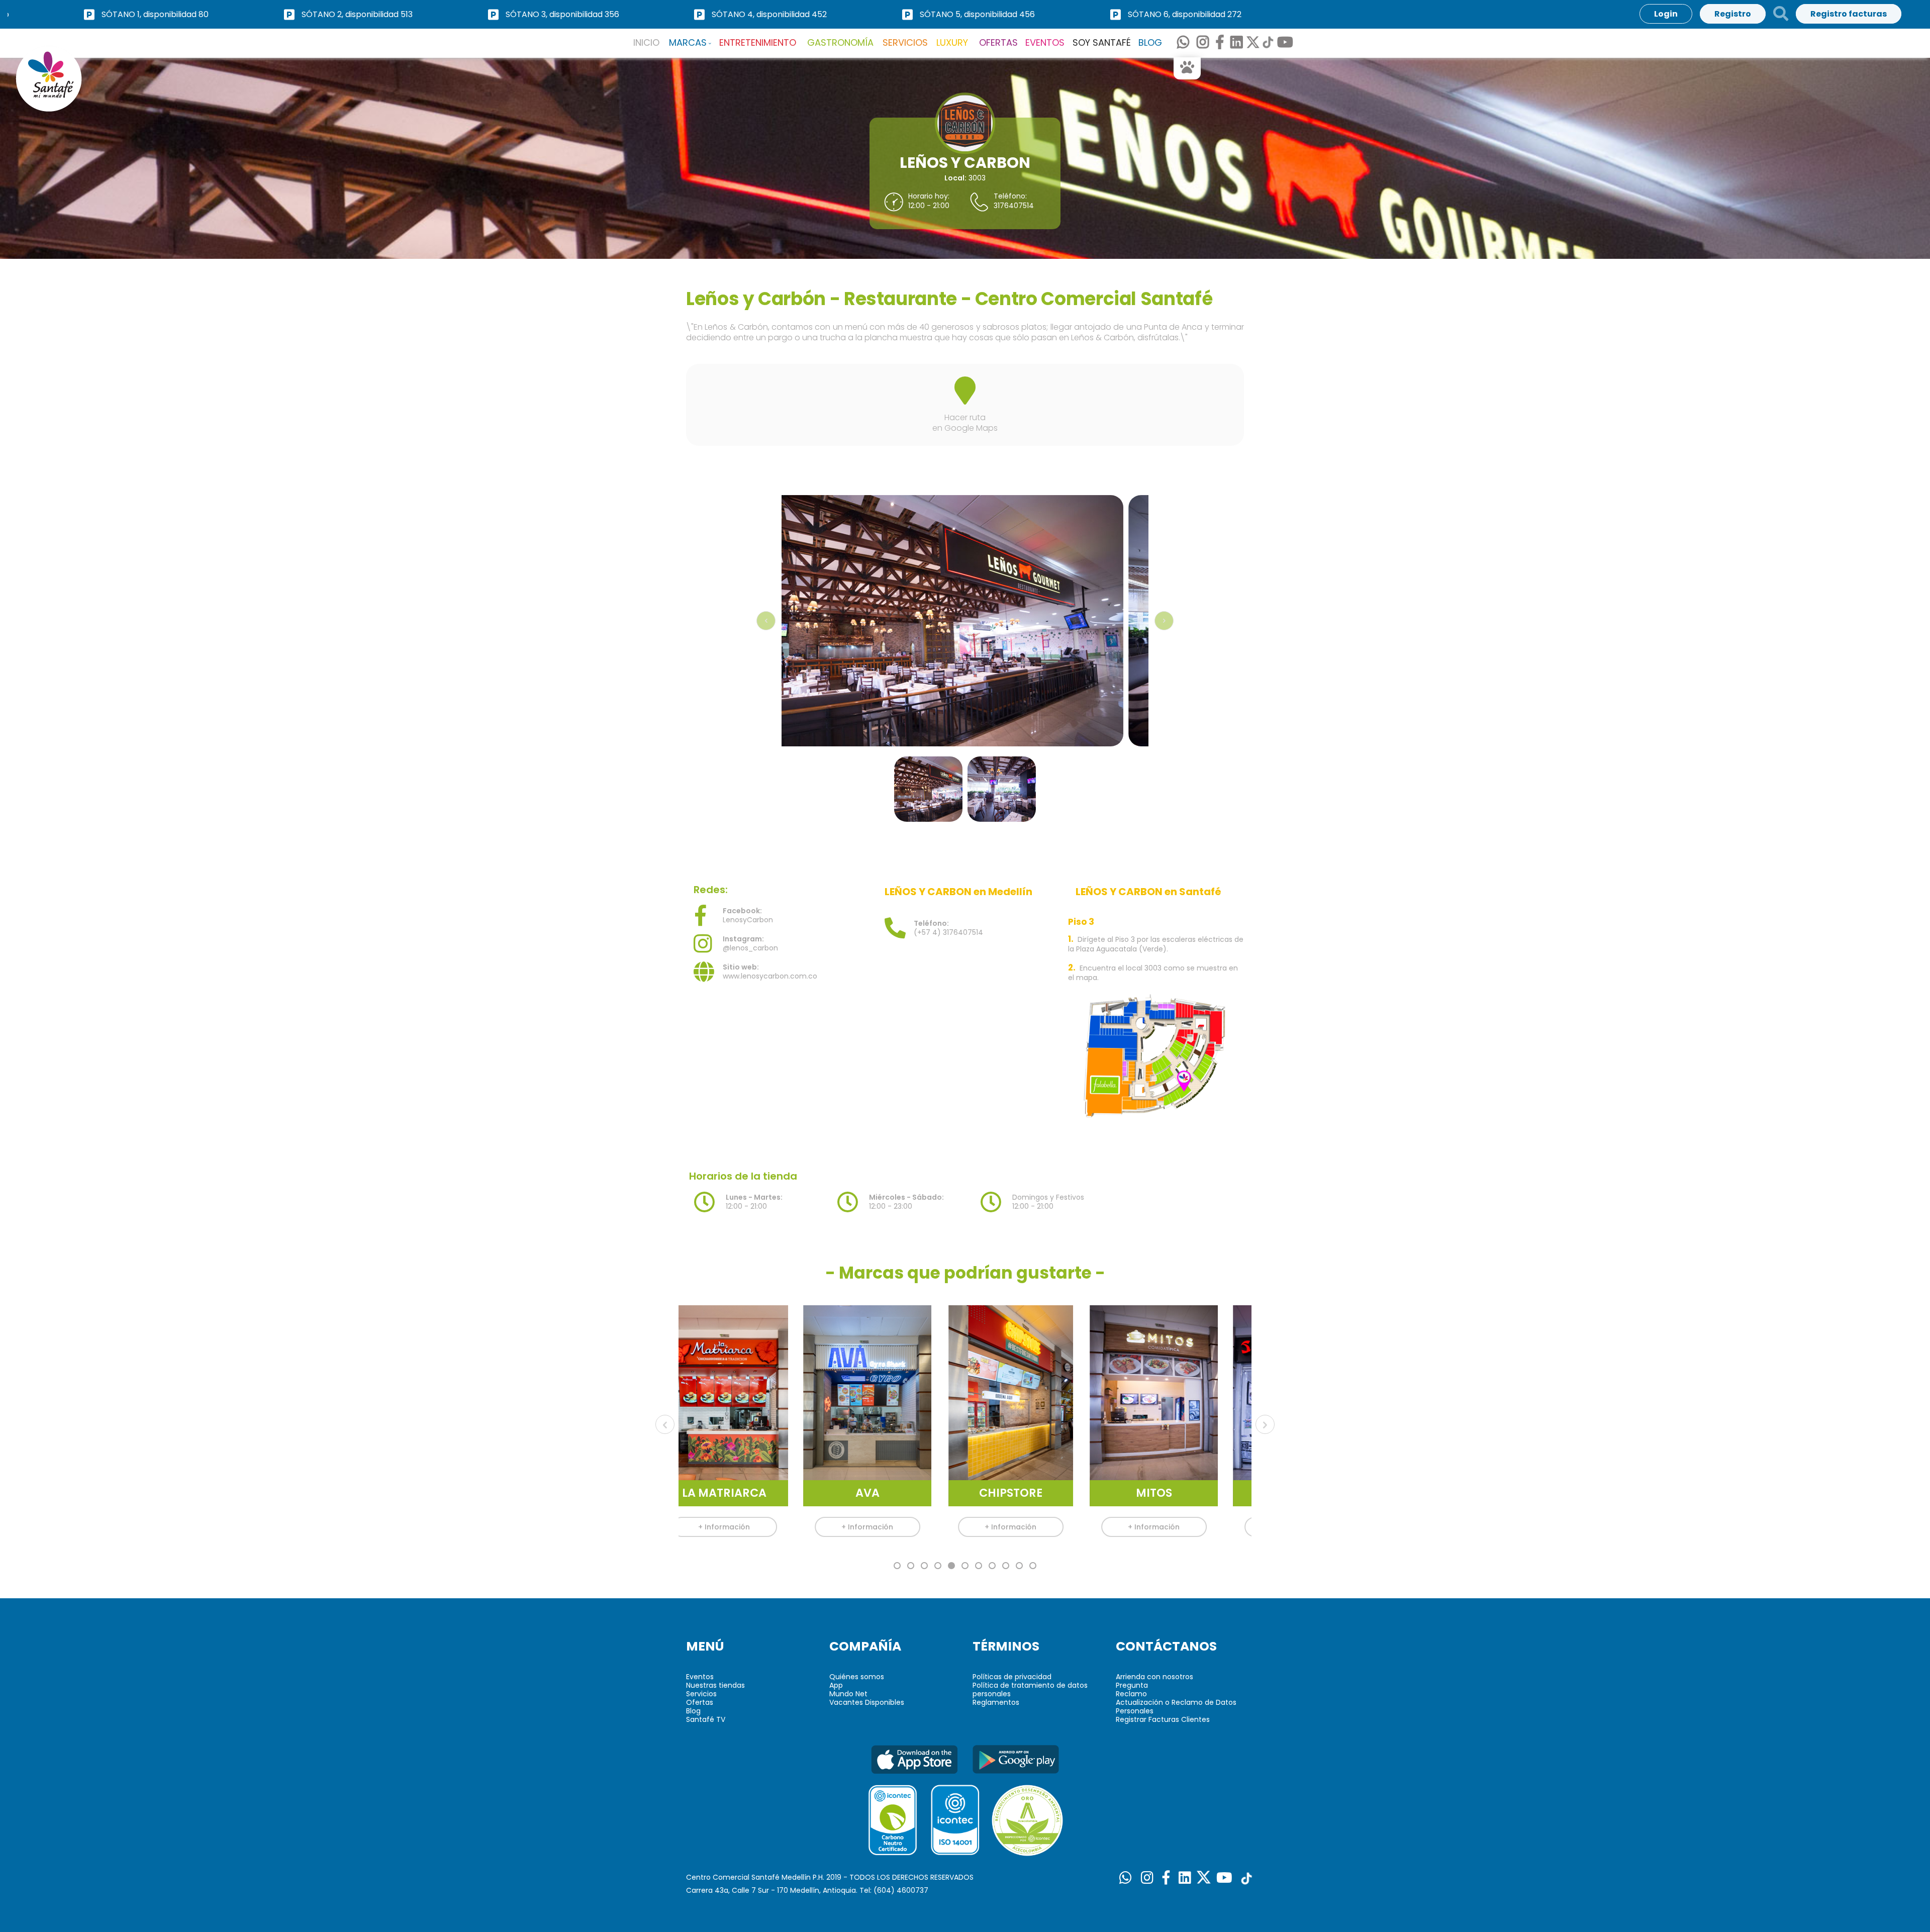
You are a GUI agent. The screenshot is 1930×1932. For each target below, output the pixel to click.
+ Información (749, 1527)
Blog (693, 1711)
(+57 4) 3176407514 (948, 928)
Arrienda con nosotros (1154, 1677)
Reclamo (1131, 1694)
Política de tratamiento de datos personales (1030, 1689)
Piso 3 (1081, 922)
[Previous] (665, 1424)
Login (1666, 14)
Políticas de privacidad (1012, 1677)
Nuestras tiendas (715, 1685)
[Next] (1164, 621)
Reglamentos (996, 1702)
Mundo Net (848, 1694)
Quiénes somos (857, 1677)
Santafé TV (706, 1719)
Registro (1733, 14)
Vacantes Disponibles (867, 1702)
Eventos (700, 1677)
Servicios (701, 1694)
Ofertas (700, 1702)
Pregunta (1132, 1685)
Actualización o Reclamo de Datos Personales (1176, 1707)
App (836, 1685)
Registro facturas (1849, 14)
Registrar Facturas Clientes (1163, 1719)
